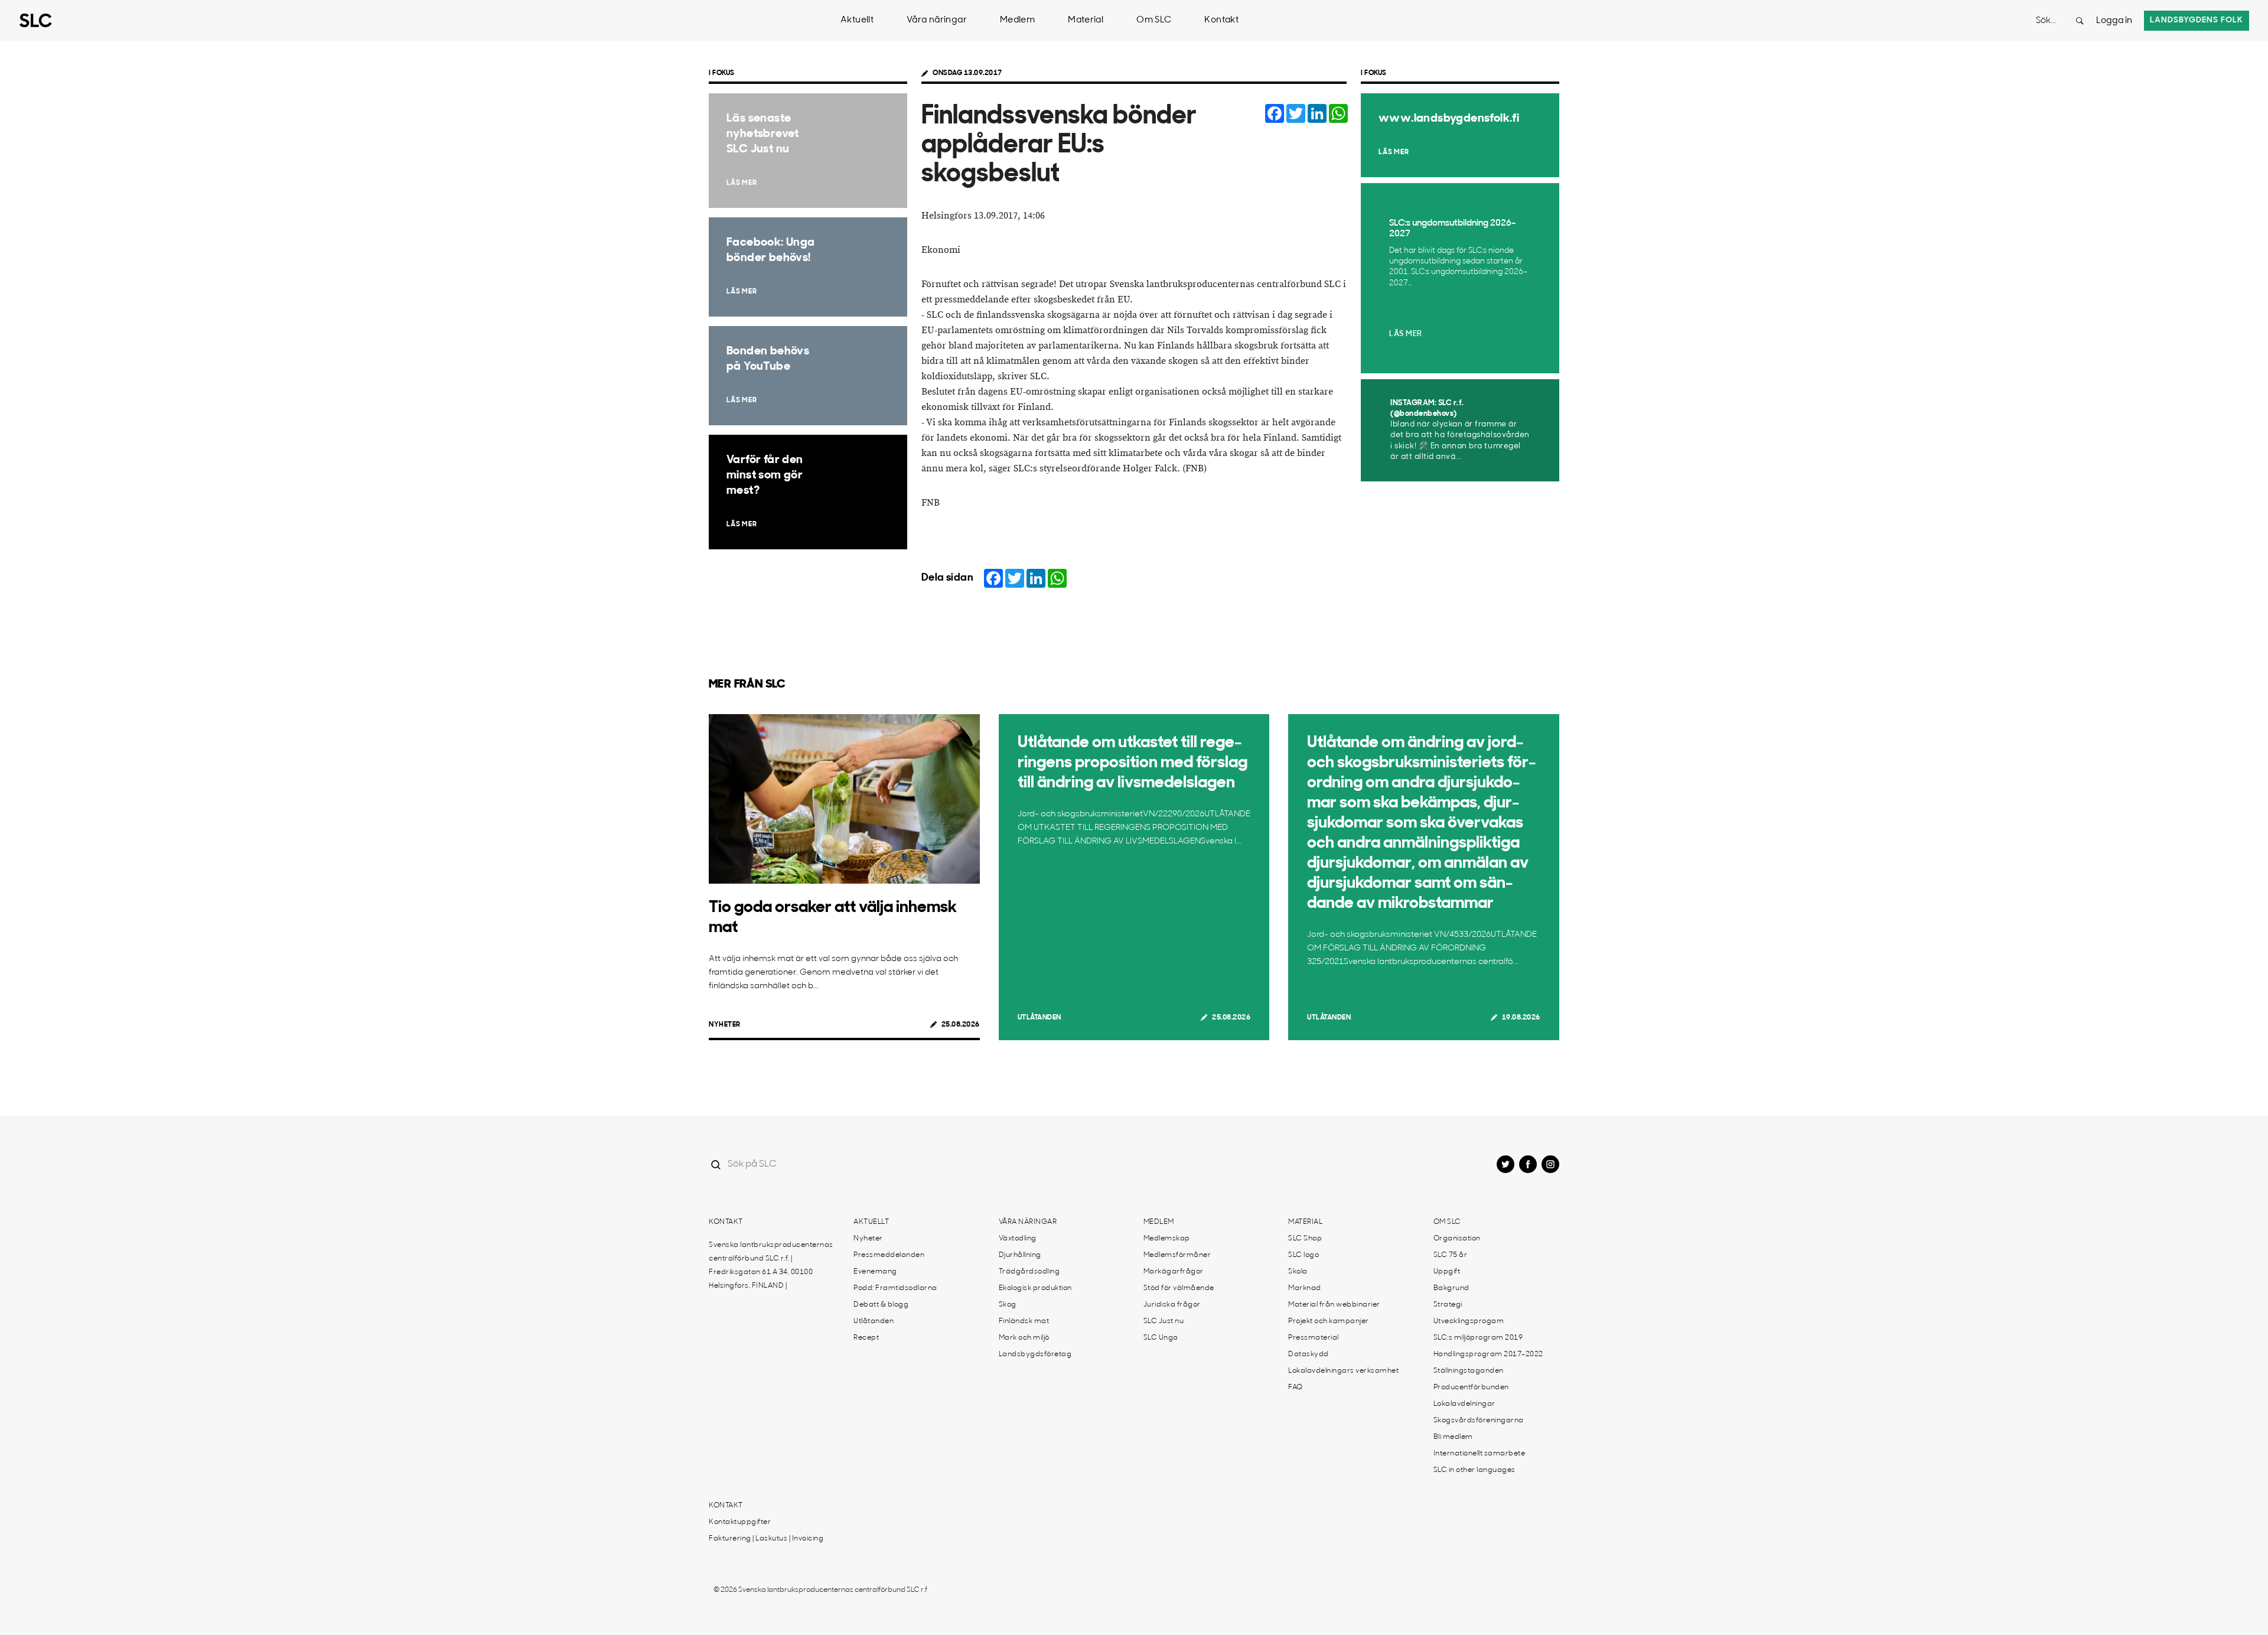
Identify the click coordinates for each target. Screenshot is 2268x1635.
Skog (1008, 1305)
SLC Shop (1305, 1239)
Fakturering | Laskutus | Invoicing (766, 1539)
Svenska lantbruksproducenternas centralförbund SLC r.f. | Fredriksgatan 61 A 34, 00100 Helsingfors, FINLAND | (771, 1266)
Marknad (1305, 1288)
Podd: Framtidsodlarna (895, 1288)
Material (1086, 20)
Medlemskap (1167, 1239)
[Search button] (2080, 21)
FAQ (1296, 1388)
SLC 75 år (1451, 1255)
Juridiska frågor (1172, 1305)
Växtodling (1018, 1239)
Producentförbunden (1471, 1388)
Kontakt (1221, 20)
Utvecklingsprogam (1469, 1321)
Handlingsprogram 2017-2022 (1488, 1354)
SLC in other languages (1474, 1470)
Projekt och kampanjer (1329, 1321)
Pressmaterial (1314, 1338)
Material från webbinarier (1334, 1305)
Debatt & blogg (881, 1305)
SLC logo (1304, 1255)
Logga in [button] (2114, 21)
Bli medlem (1453, 1437)
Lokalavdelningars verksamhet (1343, 1371)
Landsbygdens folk (2197, 20)
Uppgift (1447, 1272)
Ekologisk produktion (1035, 1288)
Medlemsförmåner (1177, 1255)
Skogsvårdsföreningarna (1479, 1421)
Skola (1298, 1272)
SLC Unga (1161, 1338)
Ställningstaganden (1469, 1371)
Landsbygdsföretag (1035, 1354)
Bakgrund (1451, 1288)
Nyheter (725, 1025)
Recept (866, 1338)
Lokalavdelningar (1464, 1404)
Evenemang (875, 1272)
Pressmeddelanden (889, 1255)
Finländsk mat (1024, 1321)
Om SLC (1154, 20)
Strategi (1448, 1305)
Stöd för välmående (1179, 1288)
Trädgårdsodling (1029, 1272)
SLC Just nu (1164, 1321)
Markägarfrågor (1174, 1272)
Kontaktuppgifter (740, 1522)
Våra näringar (937, 20)
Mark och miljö (1024, 1338)
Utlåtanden (1039, 1018)
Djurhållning (1020, 1255)
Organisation (1457, 1239)
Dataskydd (1309, 1354)
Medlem (1017, 20)
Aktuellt (857, 20)
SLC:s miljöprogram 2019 (1478, 1338)
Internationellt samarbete (1480, 1454)
